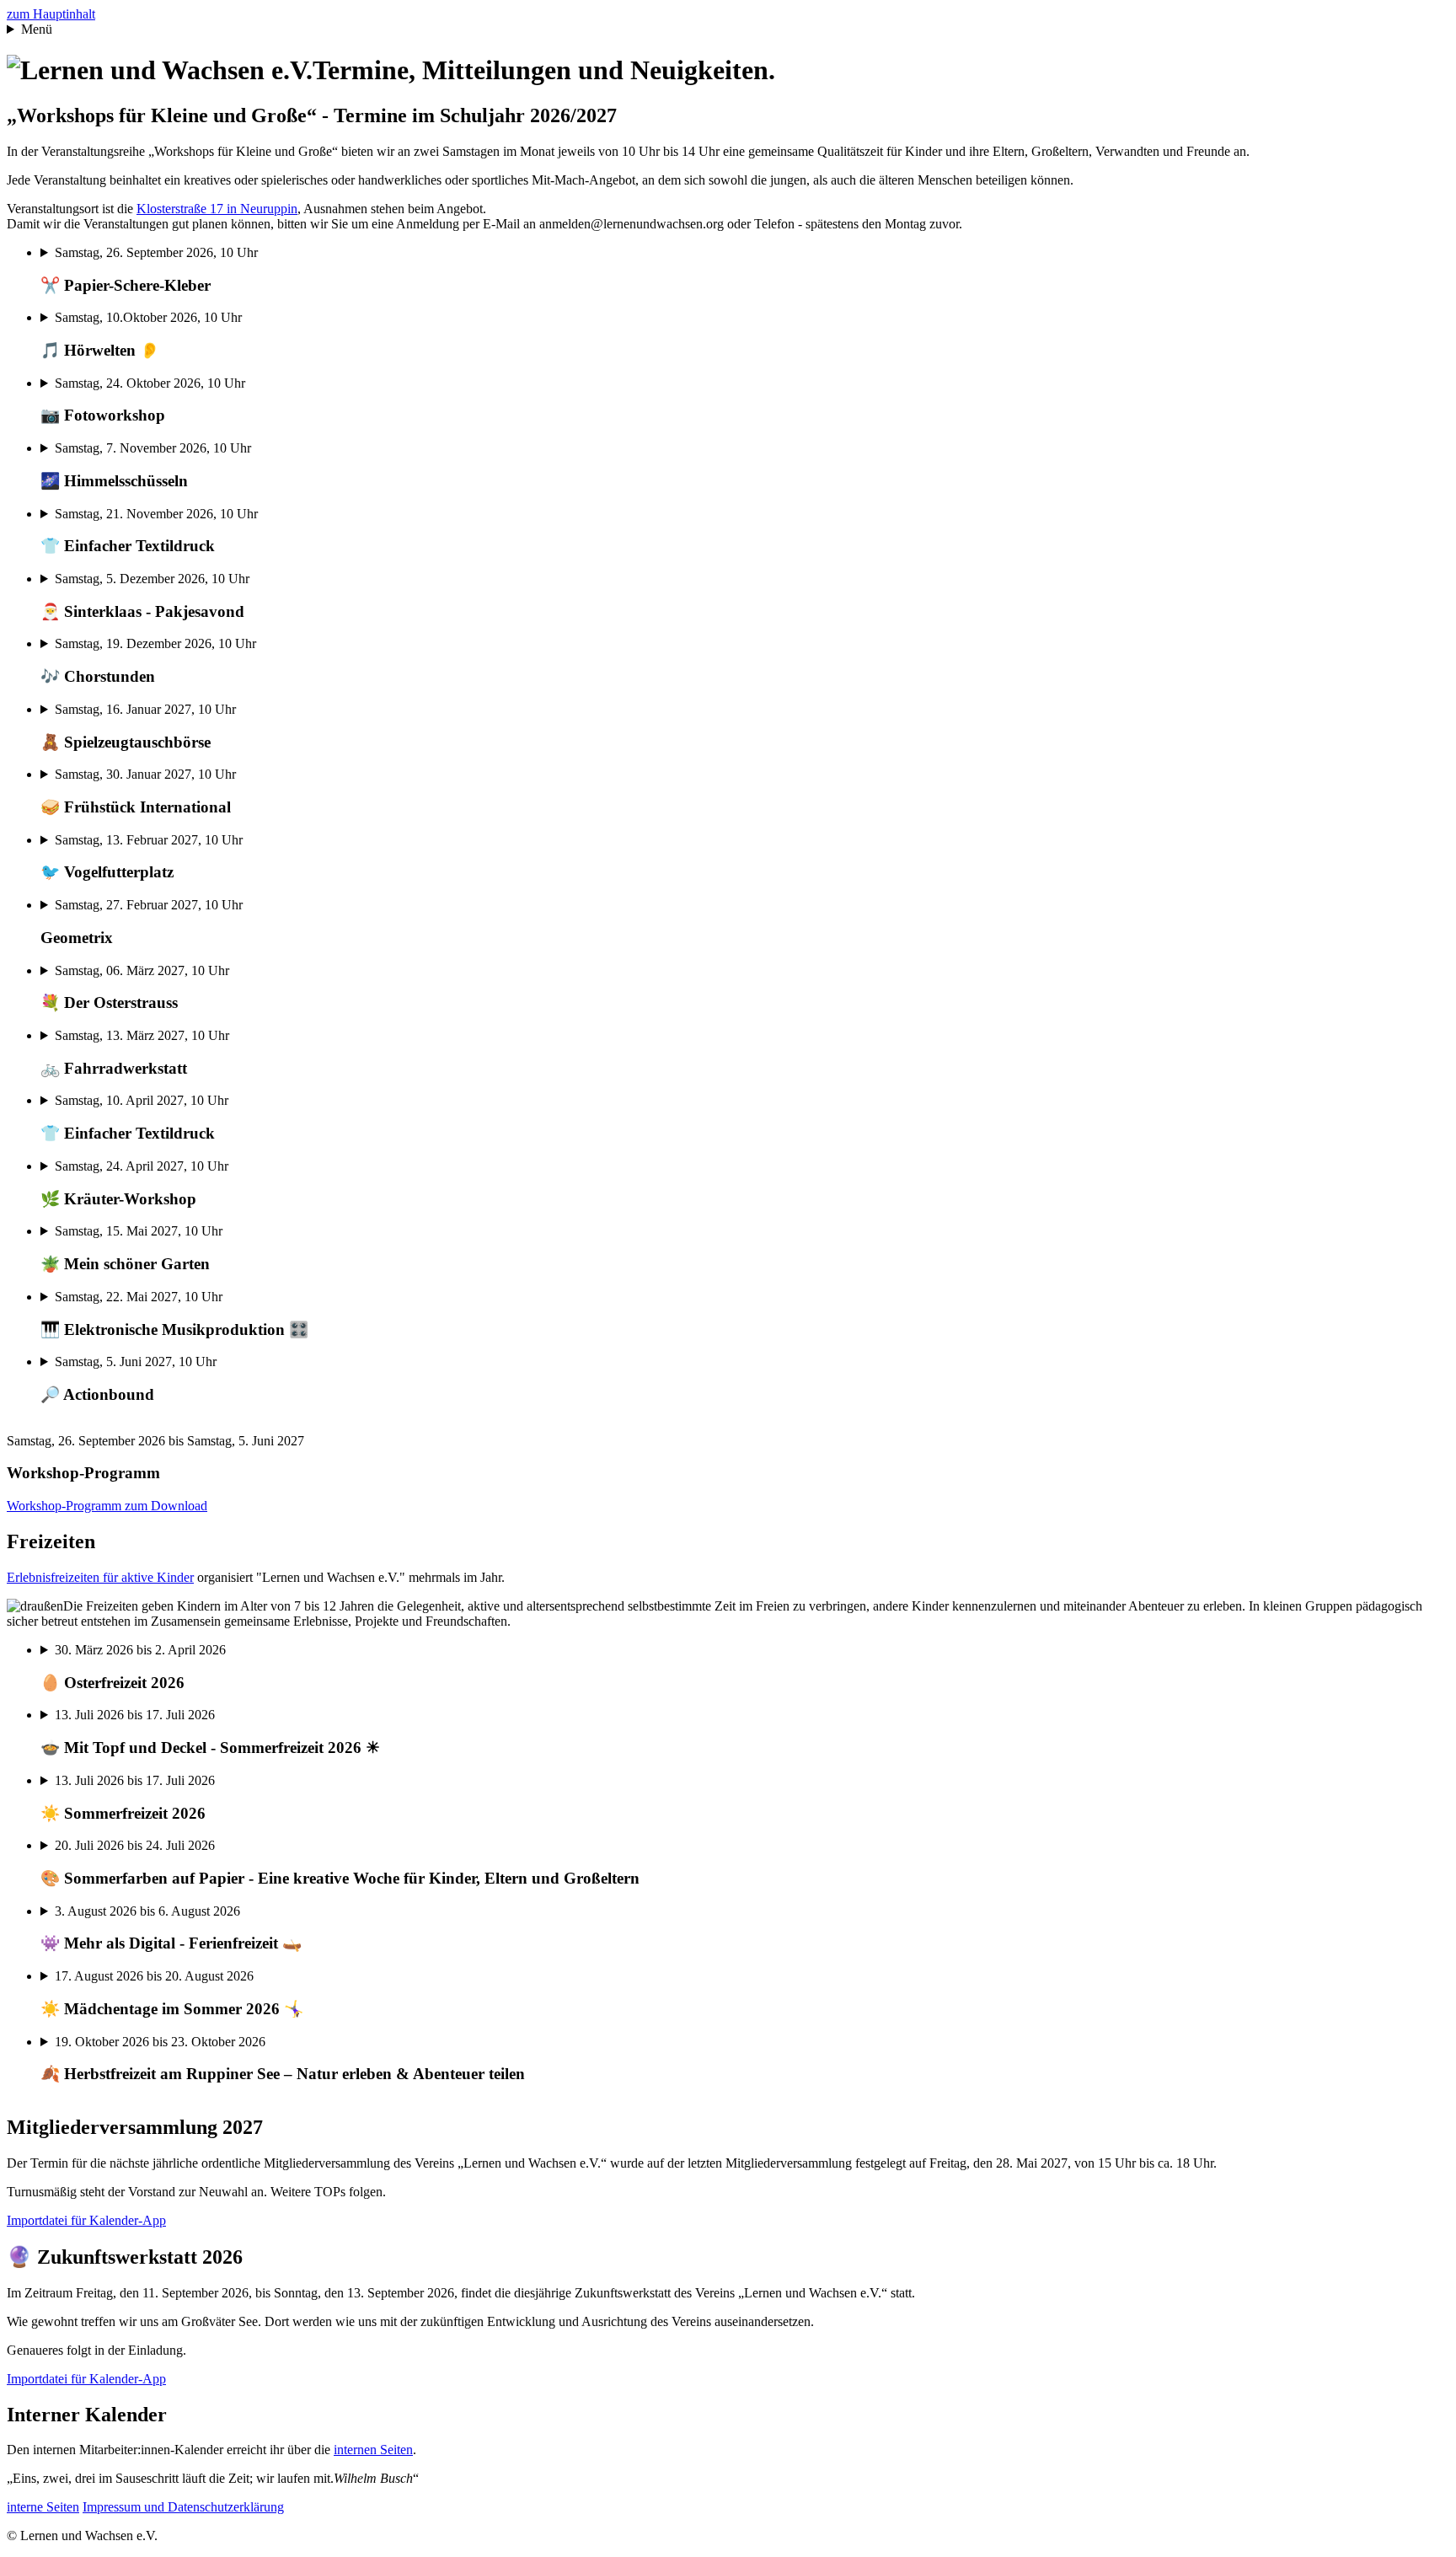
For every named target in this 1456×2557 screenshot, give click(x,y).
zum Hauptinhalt (51, 14)
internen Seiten (373, 2450)
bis (133, 1667)
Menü (37, 29)
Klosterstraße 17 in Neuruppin (217, 209)
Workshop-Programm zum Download (107, 1506)
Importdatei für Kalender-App (86, 2220)
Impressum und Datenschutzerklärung (183, 2507)
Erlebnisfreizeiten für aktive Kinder (100, 1577)
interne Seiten (43, 2507)
